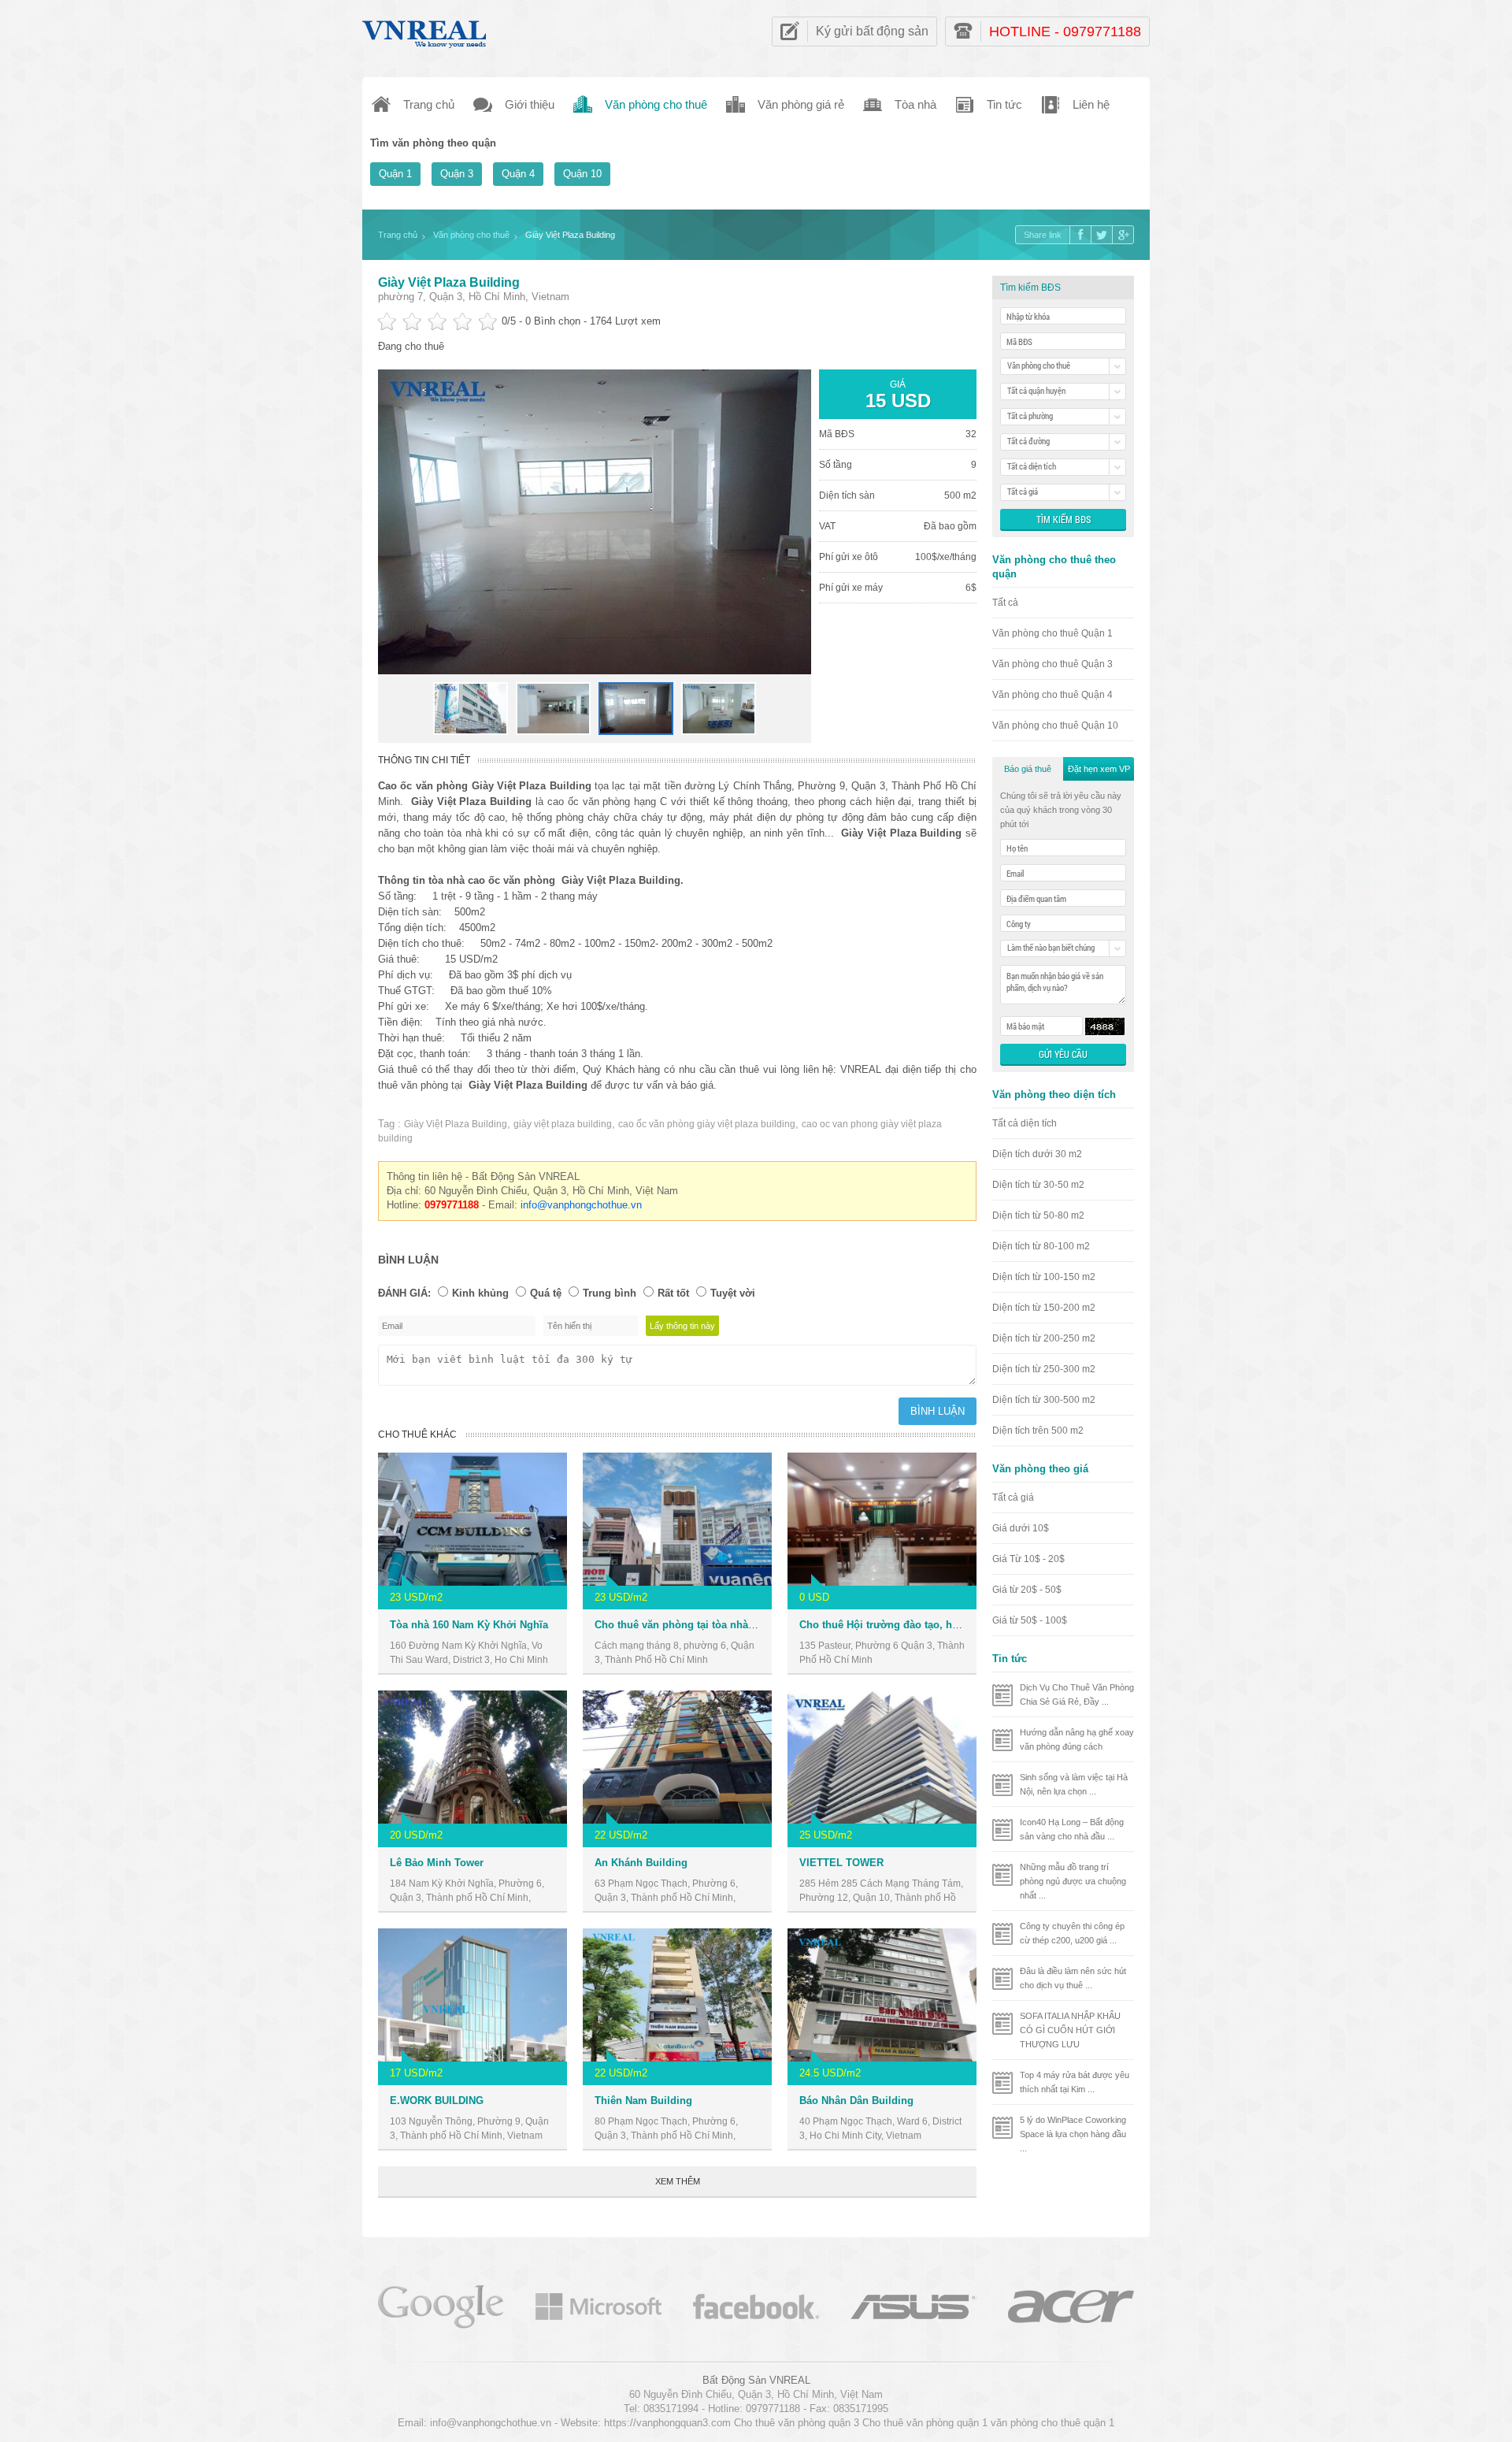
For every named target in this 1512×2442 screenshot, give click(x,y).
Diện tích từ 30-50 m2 (1038, 1185)
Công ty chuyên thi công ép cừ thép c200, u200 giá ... (1072, 1933)
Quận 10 (582, 174)
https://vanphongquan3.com (667, 2423)
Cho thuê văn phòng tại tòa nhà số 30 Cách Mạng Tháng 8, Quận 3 (756, 1625)
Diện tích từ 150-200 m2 (1044, 1308)
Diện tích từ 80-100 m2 (1041, 1246)
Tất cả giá (1013, 1497)
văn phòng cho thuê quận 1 (1052, 2423)
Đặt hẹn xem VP (1099, 769)
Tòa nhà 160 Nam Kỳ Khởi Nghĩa (469, 1625)
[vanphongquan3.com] (425, 30)
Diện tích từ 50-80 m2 (1038, 1215)
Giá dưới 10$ (1021, 1528)
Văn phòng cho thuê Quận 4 (1052, 695)
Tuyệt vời (733, 1293)
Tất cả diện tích (1025, 1123)
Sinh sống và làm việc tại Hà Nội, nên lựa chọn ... (1074, 1784)
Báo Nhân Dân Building (856, 2101)
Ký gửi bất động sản (872, 31)
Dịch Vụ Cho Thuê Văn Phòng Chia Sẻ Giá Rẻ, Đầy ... (1077, 1694)
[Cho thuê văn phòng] (441, 2305)
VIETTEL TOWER (841, 1863)
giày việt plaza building (563, 1124)
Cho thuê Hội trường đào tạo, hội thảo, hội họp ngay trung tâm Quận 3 (972, 1625)
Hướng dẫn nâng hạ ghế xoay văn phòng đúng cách (1077, 1739)
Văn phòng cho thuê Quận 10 (1055, 726)
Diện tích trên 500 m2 (1038, 1431)
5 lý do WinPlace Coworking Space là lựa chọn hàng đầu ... (1073, 2134)
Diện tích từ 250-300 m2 (1044, 1369)
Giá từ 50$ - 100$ (1030, 1620)
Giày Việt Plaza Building (449, 282)
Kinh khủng (480, 1293)
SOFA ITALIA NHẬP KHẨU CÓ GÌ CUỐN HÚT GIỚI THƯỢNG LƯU (1070, 2030)
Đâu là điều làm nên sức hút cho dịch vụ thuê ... (1073, 1978)
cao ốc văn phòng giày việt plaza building (707, 1124)
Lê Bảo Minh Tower (437, 1863)
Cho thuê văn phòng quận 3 (797, 2423)
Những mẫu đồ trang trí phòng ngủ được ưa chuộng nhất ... (1073, 1881)
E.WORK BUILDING (437, 2101)
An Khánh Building (641, 1863)
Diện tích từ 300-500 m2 (1044, 1400)
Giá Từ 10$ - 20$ (1028, 1559)
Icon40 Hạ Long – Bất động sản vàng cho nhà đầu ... (1072, 1829)
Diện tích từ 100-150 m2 (1044, 1277)
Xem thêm (678, 2181)
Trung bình (610, 1293)
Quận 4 (518, 174)
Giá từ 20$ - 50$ (1027, 1590)
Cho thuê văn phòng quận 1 (925, 2423)
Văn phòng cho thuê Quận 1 (1052, 633)
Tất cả (1005, 603)
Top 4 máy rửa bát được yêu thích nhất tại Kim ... (1075, 2082)
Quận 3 (457, 174)
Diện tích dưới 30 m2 (1037, 1154)
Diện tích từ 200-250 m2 (1044, 1338)
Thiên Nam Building (643, 2101)
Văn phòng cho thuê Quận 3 (1052, 664)
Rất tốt (673, 1293)
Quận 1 (395, 174)
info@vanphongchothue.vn (581, 1205)
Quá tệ (546, 1293)
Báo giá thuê (1028, 769)
